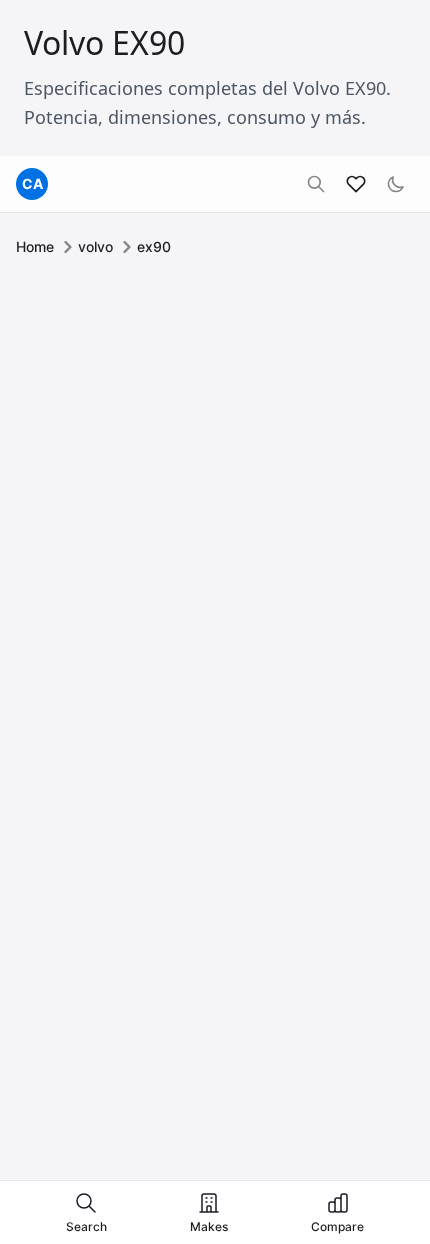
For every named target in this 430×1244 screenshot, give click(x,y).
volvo (95, 246)
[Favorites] (356, 184)
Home (35, 246)
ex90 (154, 246)
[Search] (316, 184)
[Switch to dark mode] (396, 184)
